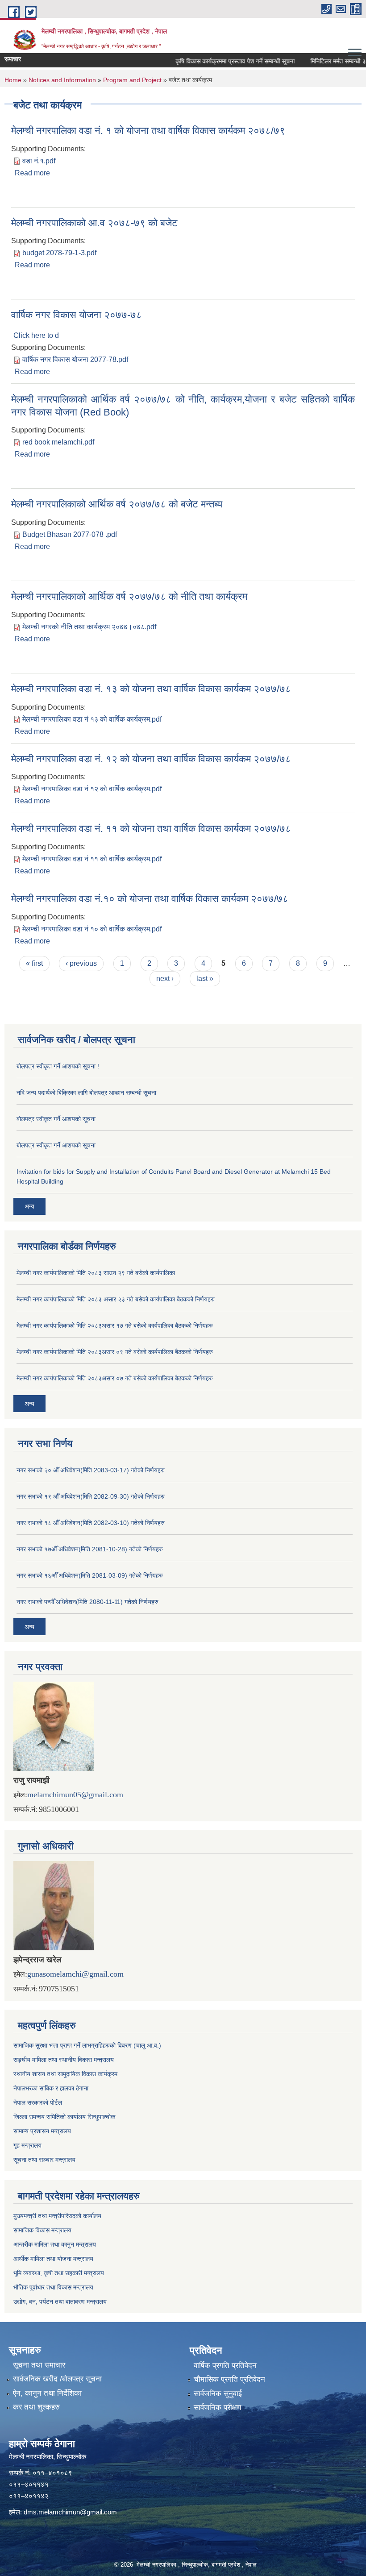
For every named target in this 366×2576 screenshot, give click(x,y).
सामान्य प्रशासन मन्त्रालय (42, 2131)
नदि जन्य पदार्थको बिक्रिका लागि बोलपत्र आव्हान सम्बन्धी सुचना (86, 1093)
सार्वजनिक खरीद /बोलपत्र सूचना (57, 2379)
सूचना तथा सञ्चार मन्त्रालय (44, 2160)
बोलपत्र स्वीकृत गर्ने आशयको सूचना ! (58, 1066)
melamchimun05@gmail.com (75, 1795)
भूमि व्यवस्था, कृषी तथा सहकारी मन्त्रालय (59, 2273)
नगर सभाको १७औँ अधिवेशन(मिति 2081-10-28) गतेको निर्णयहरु (90, 1549)
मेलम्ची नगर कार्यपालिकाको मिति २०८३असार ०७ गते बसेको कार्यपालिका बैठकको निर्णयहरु (115, 1378)
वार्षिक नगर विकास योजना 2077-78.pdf (75, 359)
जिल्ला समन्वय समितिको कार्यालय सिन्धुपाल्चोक (64, 2117)
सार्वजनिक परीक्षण (217, 2408)
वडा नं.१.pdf (39, 161)
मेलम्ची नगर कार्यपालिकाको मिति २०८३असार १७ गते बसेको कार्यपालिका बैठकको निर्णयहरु (115, 1325)
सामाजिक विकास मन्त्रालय (42, 2230)
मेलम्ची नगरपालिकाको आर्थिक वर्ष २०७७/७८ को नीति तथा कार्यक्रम (129, 596)
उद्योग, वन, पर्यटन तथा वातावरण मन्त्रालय (60, 2302)
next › (165, 978)
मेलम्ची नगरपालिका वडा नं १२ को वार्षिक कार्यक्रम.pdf (92, 789)
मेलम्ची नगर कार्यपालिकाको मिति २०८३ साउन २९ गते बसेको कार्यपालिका (96, 1273)
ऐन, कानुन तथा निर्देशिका (47, 2393)
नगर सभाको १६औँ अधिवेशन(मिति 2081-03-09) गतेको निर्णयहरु (90, 1575)
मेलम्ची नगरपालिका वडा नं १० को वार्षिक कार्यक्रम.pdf (92, 929)
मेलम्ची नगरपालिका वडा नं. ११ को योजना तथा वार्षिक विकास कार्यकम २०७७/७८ (151, 829)
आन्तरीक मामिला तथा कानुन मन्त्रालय (55, 2244)
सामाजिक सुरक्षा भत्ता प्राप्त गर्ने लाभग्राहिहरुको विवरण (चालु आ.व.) (87, 2045)
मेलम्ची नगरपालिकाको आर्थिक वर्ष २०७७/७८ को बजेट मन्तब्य (117, 504)
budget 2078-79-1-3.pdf (59, 253)
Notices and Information (62, 80)
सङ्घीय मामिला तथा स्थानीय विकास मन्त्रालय (64, 2060)
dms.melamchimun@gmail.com (70, 2512)
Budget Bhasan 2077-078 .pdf (70, 534)
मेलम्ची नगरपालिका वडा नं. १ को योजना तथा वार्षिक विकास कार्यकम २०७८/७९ (148, 131)
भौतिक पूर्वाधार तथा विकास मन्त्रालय (53, 2287)
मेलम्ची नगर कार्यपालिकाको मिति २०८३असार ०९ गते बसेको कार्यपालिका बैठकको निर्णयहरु (115, 1352)
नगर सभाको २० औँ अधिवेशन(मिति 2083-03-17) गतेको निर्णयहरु (91, 1470)
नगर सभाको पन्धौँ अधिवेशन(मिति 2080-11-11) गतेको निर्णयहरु (87, 1602)
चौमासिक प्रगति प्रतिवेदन (229, 2379)
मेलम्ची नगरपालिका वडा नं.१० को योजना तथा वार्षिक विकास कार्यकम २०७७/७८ (150, 899)
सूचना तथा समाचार (39, 2365)
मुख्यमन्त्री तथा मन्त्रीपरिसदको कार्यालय (57, 2216)
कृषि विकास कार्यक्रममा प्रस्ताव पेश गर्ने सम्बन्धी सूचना (217, 61)
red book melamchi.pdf (58, 442)
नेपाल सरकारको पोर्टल (38, 2102)
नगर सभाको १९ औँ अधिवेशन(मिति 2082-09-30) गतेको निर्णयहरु (91, 1496)
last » (205, 978)
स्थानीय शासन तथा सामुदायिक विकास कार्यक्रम (65, 2074)
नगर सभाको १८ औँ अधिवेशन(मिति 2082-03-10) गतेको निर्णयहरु (91, 1523)
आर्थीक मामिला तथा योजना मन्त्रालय (53, 2259)
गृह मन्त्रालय (27, 2145)
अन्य (29, 1206)
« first (34, 963)
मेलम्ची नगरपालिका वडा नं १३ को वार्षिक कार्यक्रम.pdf (92, 719)
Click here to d (36, 335)
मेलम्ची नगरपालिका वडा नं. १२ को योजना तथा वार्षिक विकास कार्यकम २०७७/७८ (151, 759)
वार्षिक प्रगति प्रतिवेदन (225, 2366)
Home (13, 80)
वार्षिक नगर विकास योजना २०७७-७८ (77, 315)
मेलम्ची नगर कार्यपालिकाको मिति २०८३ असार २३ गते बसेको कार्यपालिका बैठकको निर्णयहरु (116, 1299)
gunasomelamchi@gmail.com (75, 1974)
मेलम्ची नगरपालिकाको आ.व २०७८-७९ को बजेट (94, 223)
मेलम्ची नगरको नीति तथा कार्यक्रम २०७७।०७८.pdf (89, 627)
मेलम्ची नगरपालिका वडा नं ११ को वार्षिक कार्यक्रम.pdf (92, 859)
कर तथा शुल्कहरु (36, 2407)
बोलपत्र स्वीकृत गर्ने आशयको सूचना (56, 1119)
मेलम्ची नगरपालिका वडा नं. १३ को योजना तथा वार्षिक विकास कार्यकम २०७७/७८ (151, 689)
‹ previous (81, 963)
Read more (32, 173)
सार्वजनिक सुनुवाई (218, 2394)
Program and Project (132, 80)
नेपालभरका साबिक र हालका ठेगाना (51, 2088)
